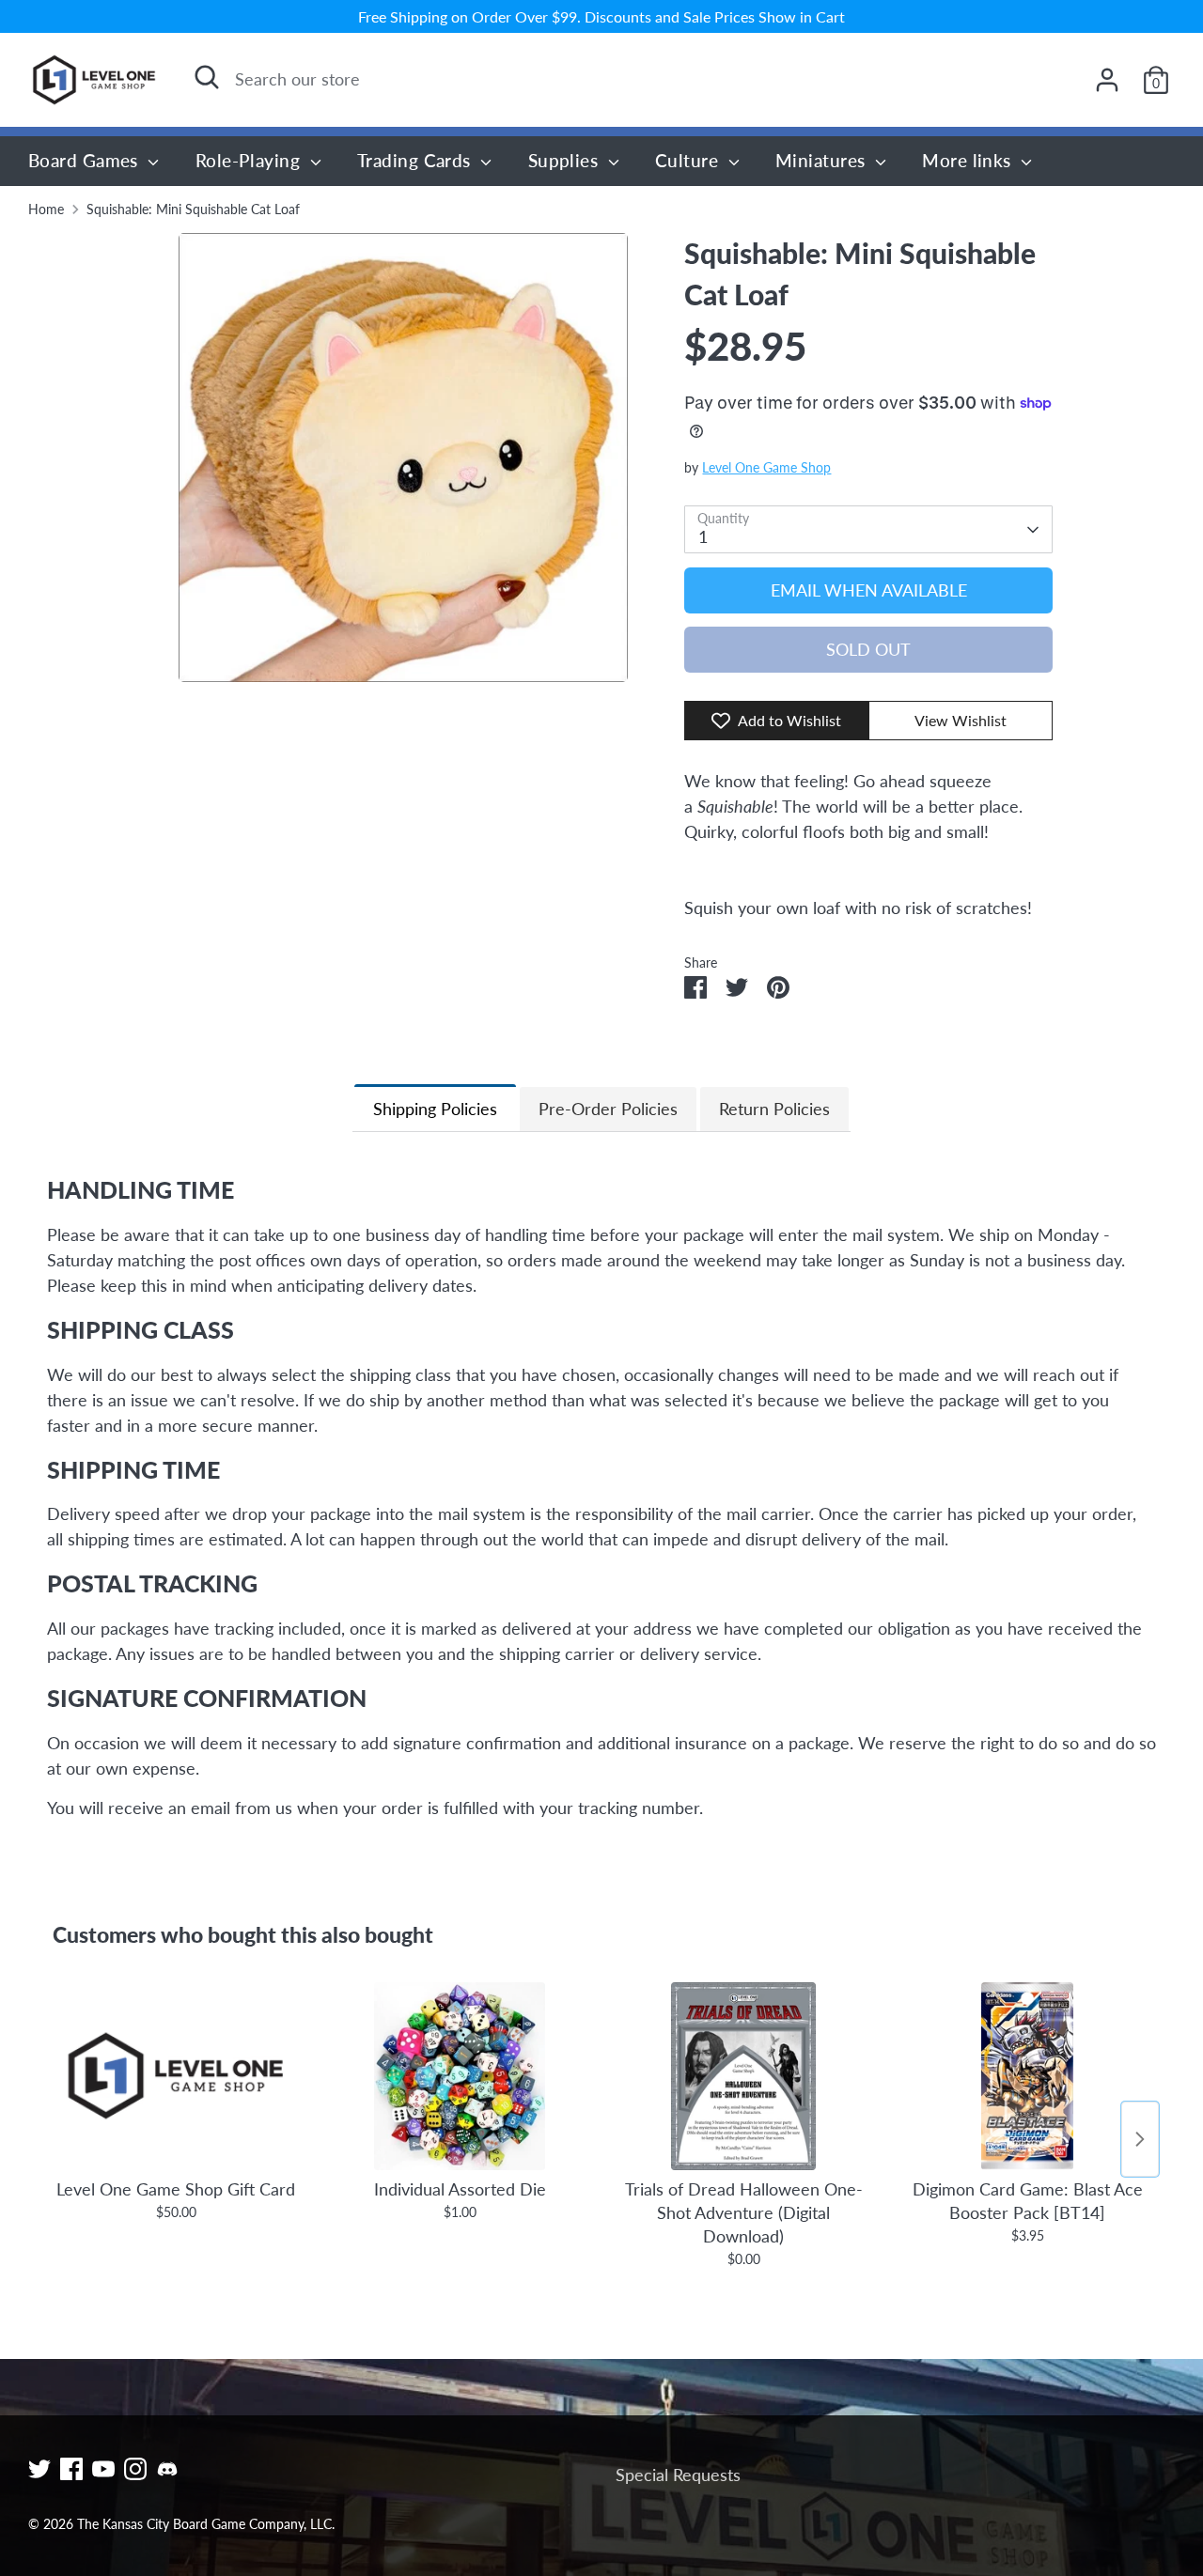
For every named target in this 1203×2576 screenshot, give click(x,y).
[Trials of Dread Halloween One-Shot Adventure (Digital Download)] (743, 2076)
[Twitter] (39, 2469)
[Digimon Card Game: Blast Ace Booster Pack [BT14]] (1027, 2076)
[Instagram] (135, 2469)
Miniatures (823, 160)
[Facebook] (71, 2469)
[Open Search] (207, 77)
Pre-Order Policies (608, 1109)
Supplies (566, 160)
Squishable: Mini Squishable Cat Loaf (193, 209)
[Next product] (1140, 2139)
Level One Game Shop (766, 468)
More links (969, 160)
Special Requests (678, 2475)
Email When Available (869, 590)
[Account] (1107, 80)
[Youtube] (103, 2469)
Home (46, 209)
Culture (689, 160)
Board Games (86, 160)
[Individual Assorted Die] (460, 2076)
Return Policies (774, 1109)
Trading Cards (416, 160)
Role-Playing (250, 160)
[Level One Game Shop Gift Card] (176, 2076)
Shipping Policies (435, 1109)
